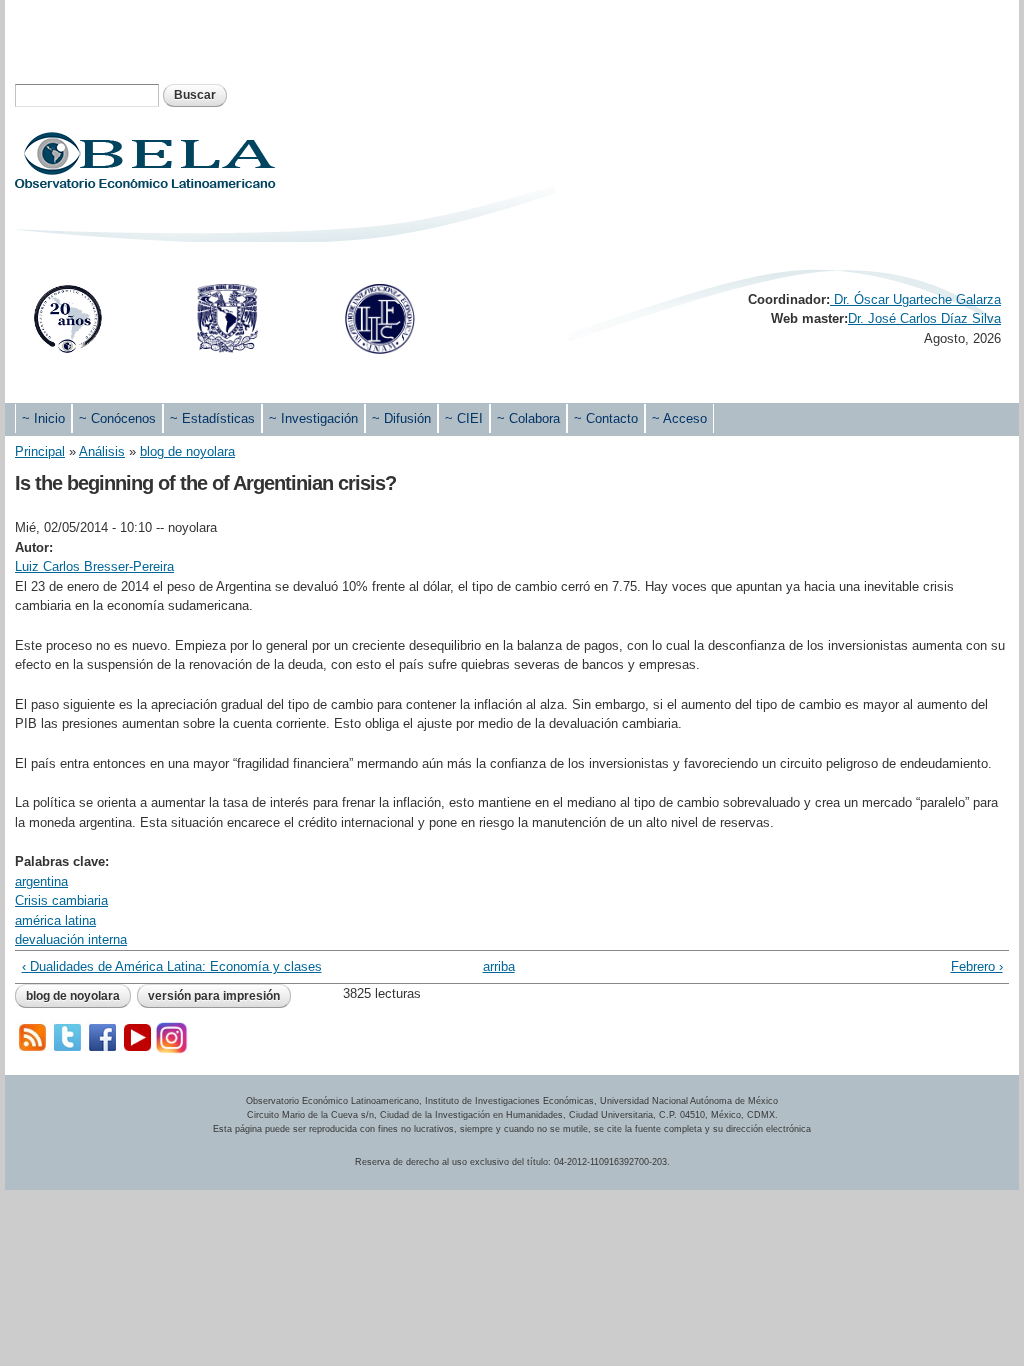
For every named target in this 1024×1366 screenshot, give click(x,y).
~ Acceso (679, 418)
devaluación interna (71, 939)
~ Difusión (401, 418)
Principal (40, 451)
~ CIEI (464, 418)
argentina (41, 881)
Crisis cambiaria (61, 900)
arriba (499, 966)
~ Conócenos (117, 418)
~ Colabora (528, 418)
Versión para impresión (214, 996)
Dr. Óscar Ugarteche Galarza (915, 299)
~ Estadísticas (212, 418)
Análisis (102, 451)
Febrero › (976, 966)
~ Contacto (606, 418)
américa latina (55, 920)
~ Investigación (313, 418)
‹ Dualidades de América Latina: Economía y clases (172, 966)
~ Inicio (43, 418)
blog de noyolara (187, 451)
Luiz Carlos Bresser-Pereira (94, 566)
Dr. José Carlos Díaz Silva (924, 318)
